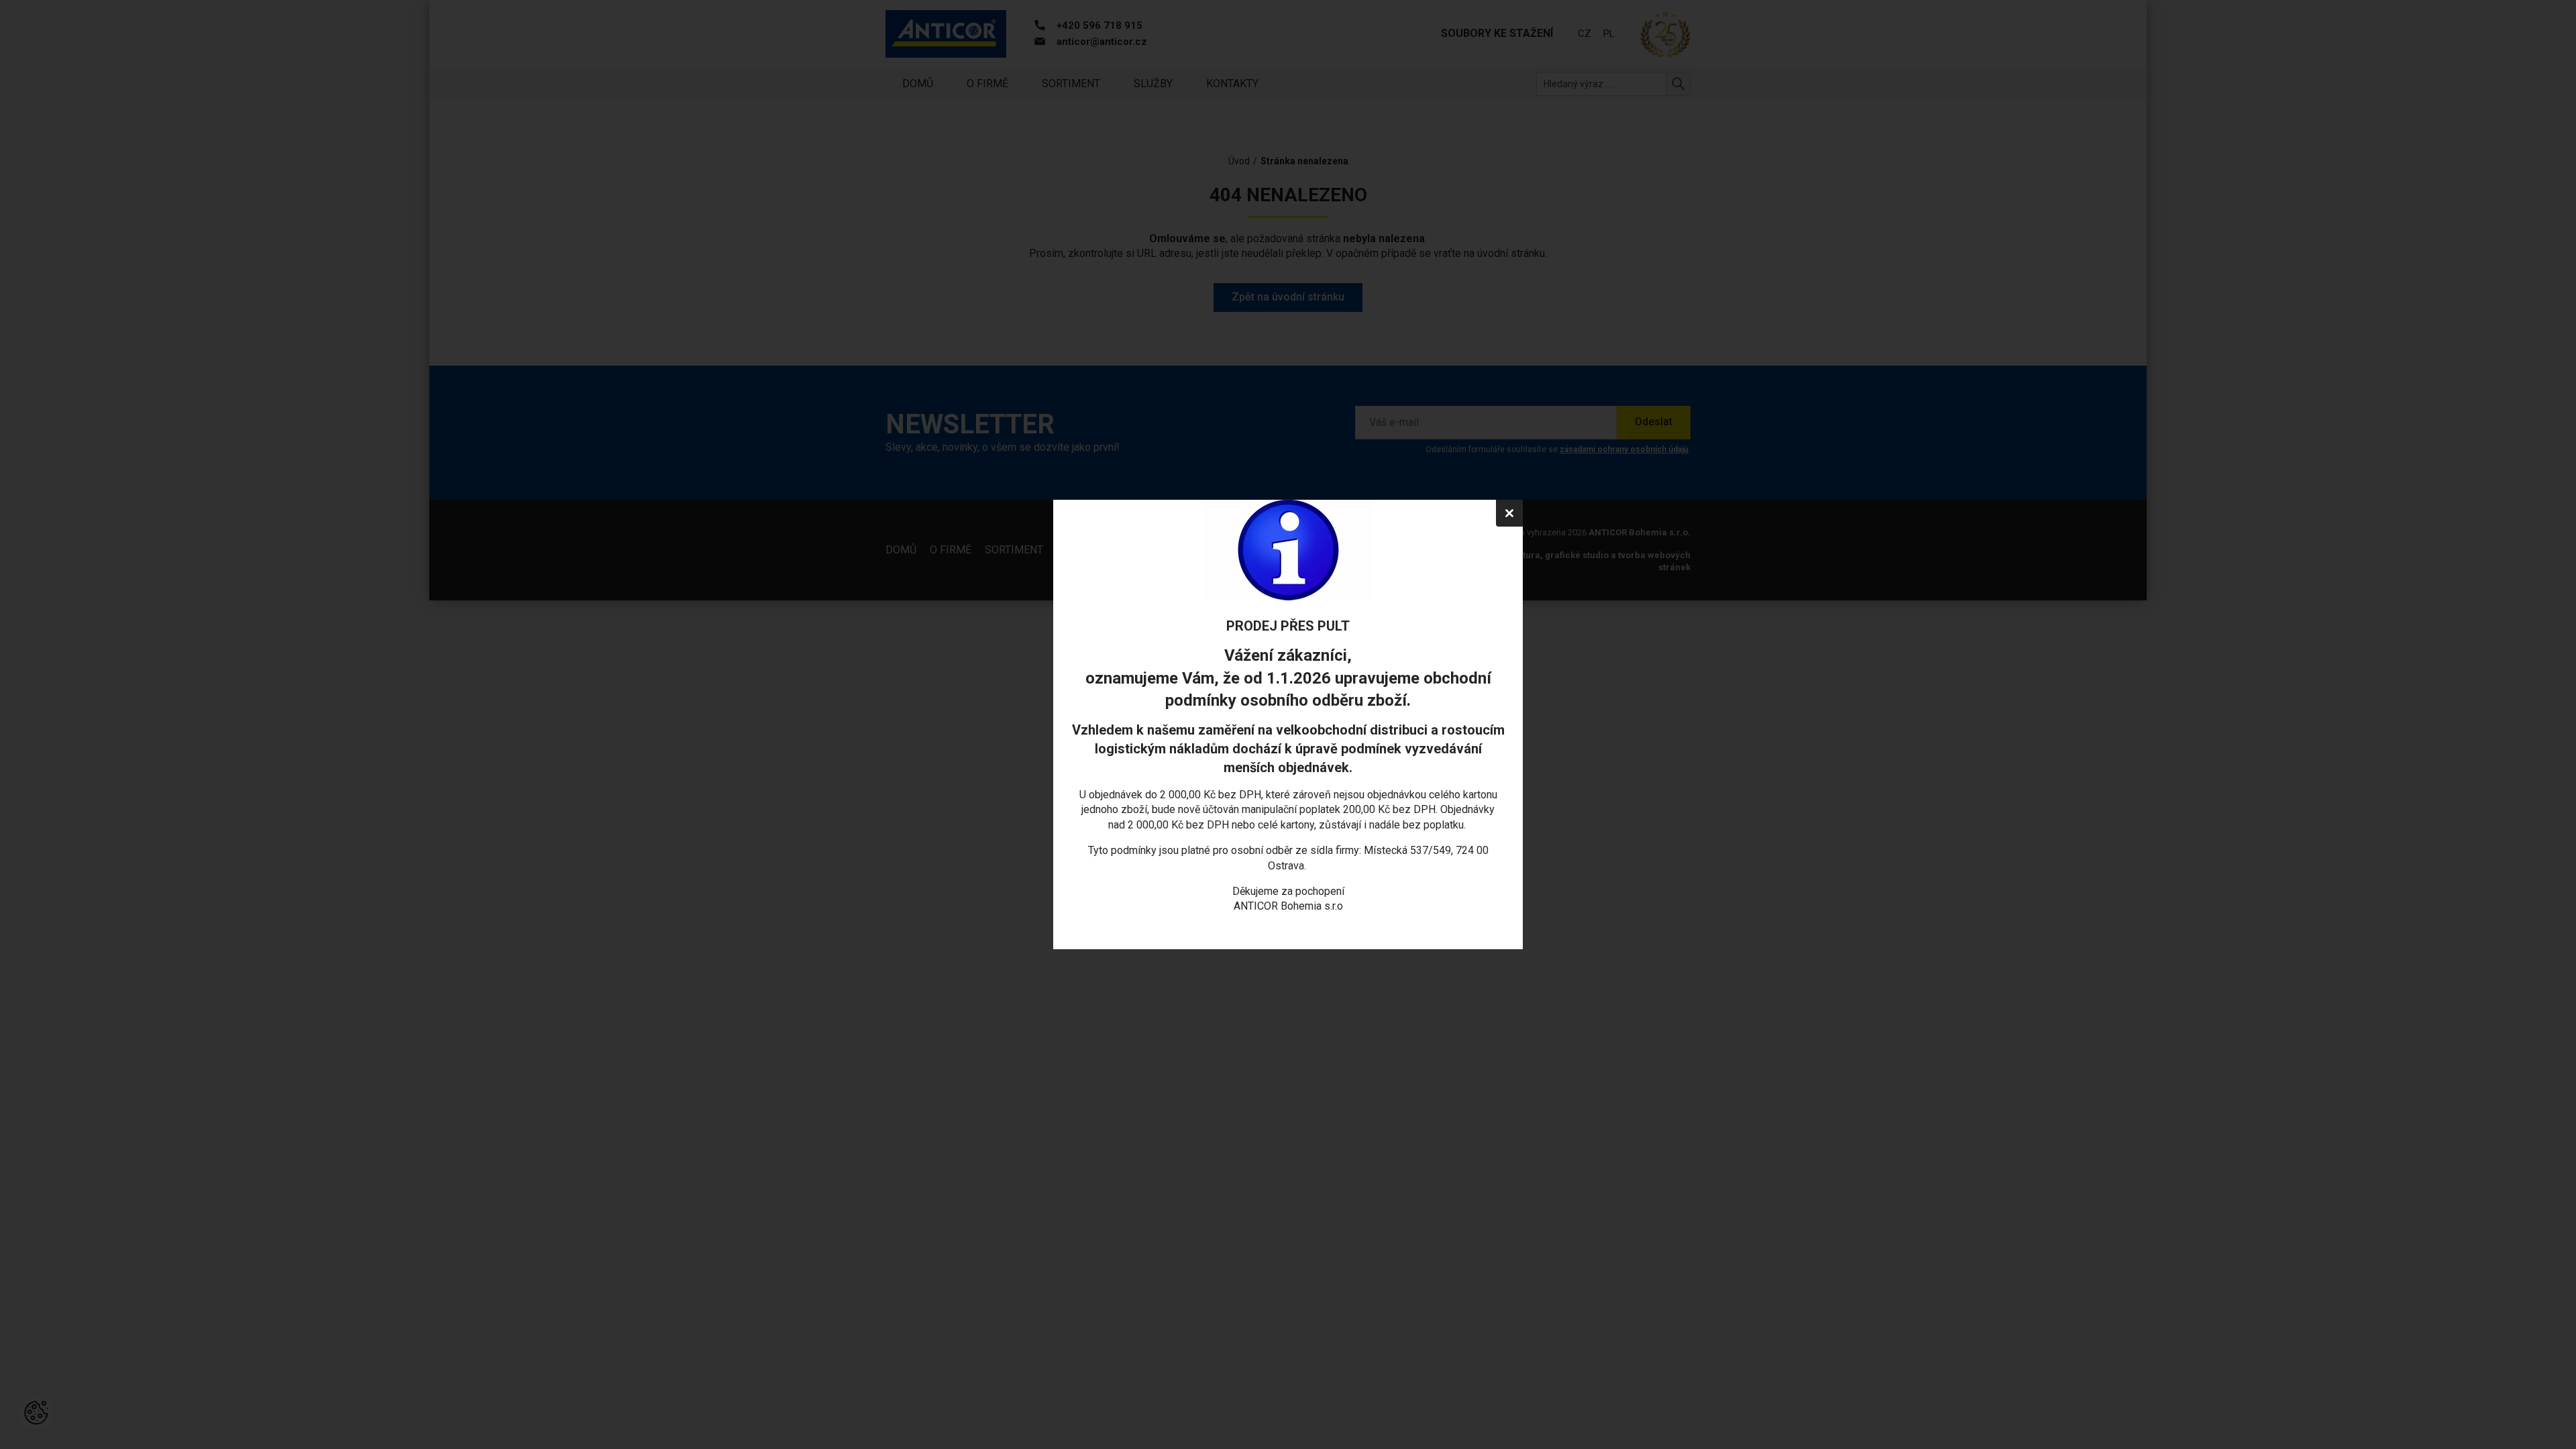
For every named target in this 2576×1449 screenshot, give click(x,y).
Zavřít (1509, 513)
